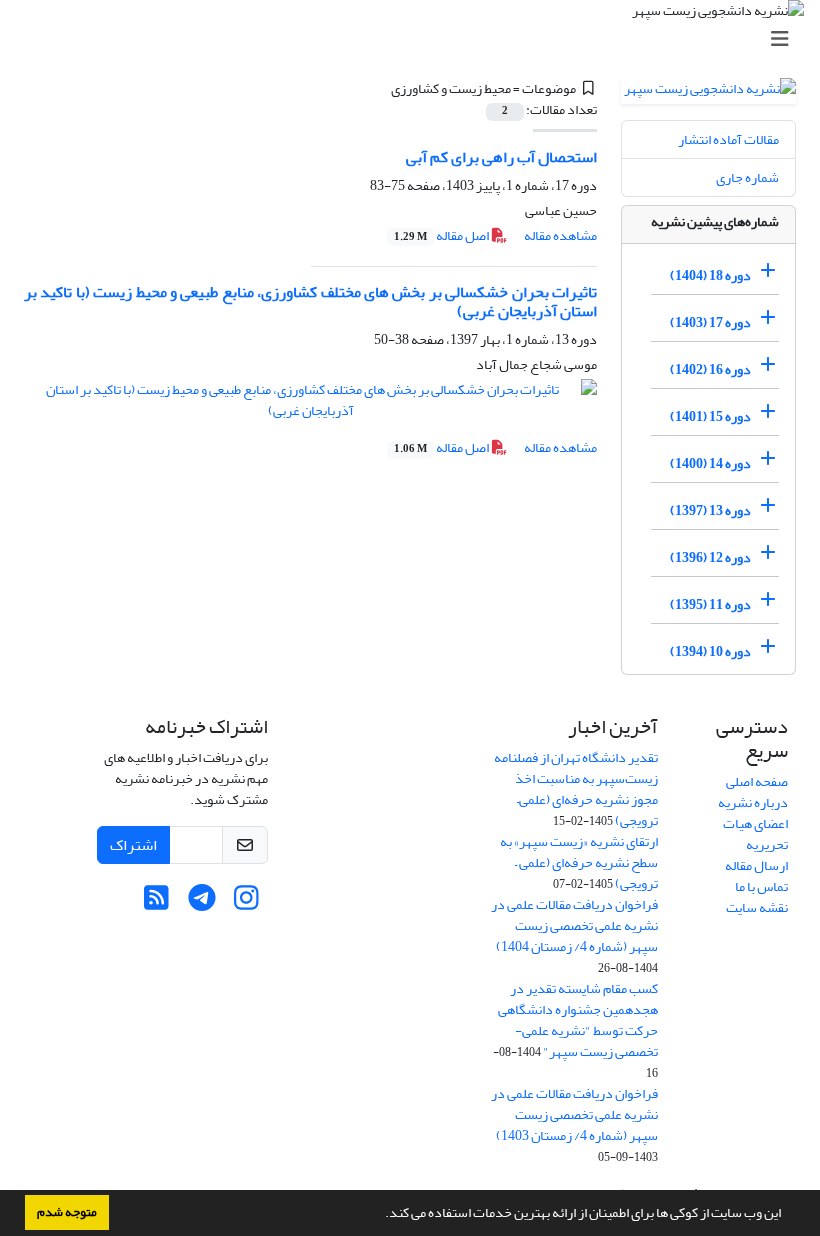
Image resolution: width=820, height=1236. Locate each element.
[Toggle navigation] (416, 39)
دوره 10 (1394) (710, 651)
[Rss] (156, 903)
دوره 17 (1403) (710, 322)
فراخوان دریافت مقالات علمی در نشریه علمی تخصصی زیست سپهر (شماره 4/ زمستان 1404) (574, 925)
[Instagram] (246, 903)
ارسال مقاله (756, 865)
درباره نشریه (753, 802)
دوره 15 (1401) (710, 416)
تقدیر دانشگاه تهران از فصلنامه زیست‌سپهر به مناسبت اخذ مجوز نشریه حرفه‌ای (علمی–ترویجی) (576, 789)
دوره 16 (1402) (710, 369)
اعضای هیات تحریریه (755, 834)
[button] (380, 1215)
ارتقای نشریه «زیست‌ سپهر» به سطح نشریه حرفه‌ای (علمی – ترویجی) (579, 862)
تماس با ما (761, 886)
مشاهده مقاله (560, 235)
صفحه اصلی (757, 781)
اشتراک (133, 845)
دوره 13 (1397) (710, 510)
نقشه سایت (757, 907)
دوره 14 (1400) (710, 463)
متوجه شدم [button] (67, 1212)
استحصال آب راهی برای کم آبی (501, 157)
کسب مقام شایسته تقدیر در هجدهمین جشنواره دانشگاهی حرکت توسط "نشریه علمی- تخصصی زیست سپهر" (578, 1020)
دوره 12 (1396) (710, 557)
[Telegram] (201, 903)
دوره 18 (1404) (710, 275)
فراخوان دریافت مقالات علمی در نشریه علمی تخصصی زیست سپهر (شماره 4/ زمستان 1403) (574, 1114)
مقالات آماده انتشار (728, 139)
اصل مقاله (442, 235)
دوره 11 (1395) (710, 604)
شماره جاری (747, 177)
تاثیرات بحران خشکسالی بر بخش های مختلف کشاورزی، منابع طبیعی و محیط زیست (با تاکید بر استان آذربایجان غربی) (310, 301)
